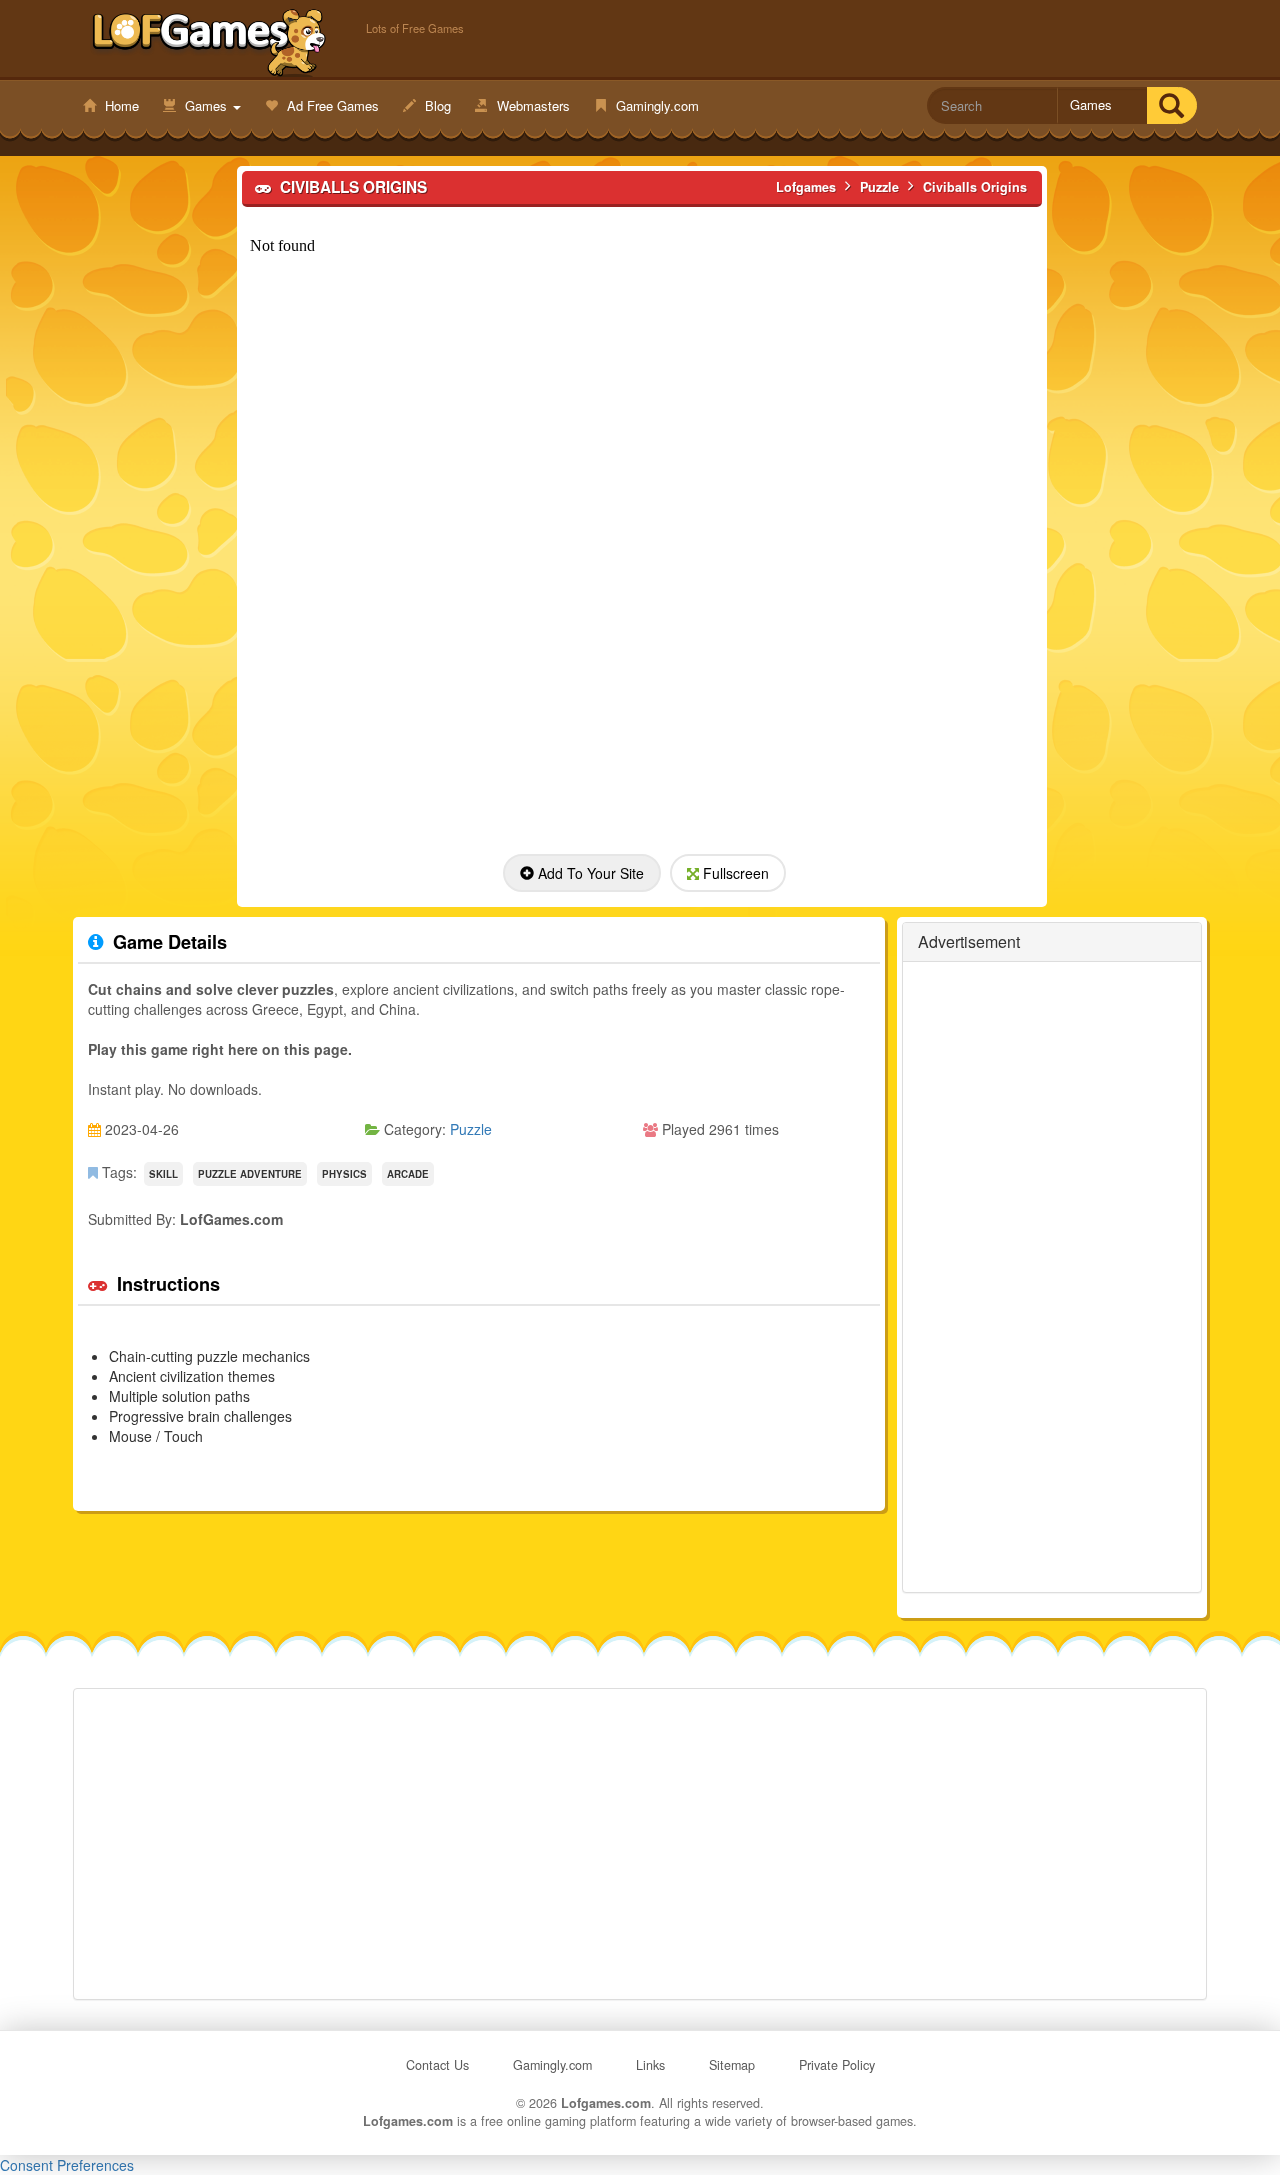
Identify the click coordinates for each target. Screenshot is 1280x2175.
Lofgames (209, 41)
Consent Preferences (67, 2165)
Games (206, 105)
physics (344, 1174)
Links (650, 2065)
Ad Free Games (331, 105)
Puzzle (471, 1129)
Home (120, 105)
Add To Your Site (589, 873)
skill (163, 1174)
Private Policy (837, 2065)
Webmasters (531, 105)
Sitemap (732, 2065)
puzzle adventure (250, 1174)
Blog (436, 105)
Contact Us (437, 2065)
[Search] (1171, 105)
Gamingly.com (655, 105)
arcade (408, 1174)
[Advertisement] (154, 471)
